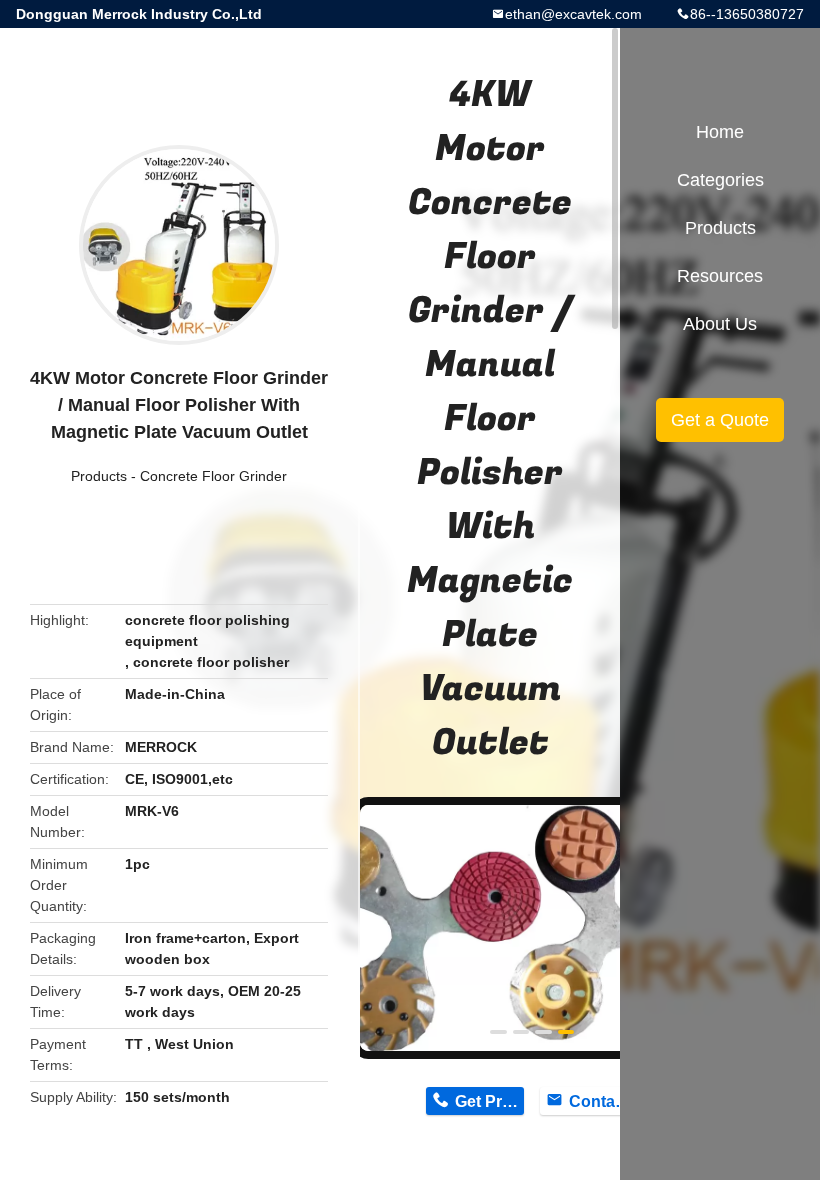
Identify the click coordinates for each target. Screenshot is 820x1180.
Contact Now (603, 1101)
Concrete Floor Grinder (213, 476)
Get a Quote (720, 420)
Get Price (489, 1101)
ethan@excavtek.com (573, 14)
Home (720, 132)
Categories (720, 180)
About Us (720, 324)
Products (99, 476)
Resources (720, 276)
